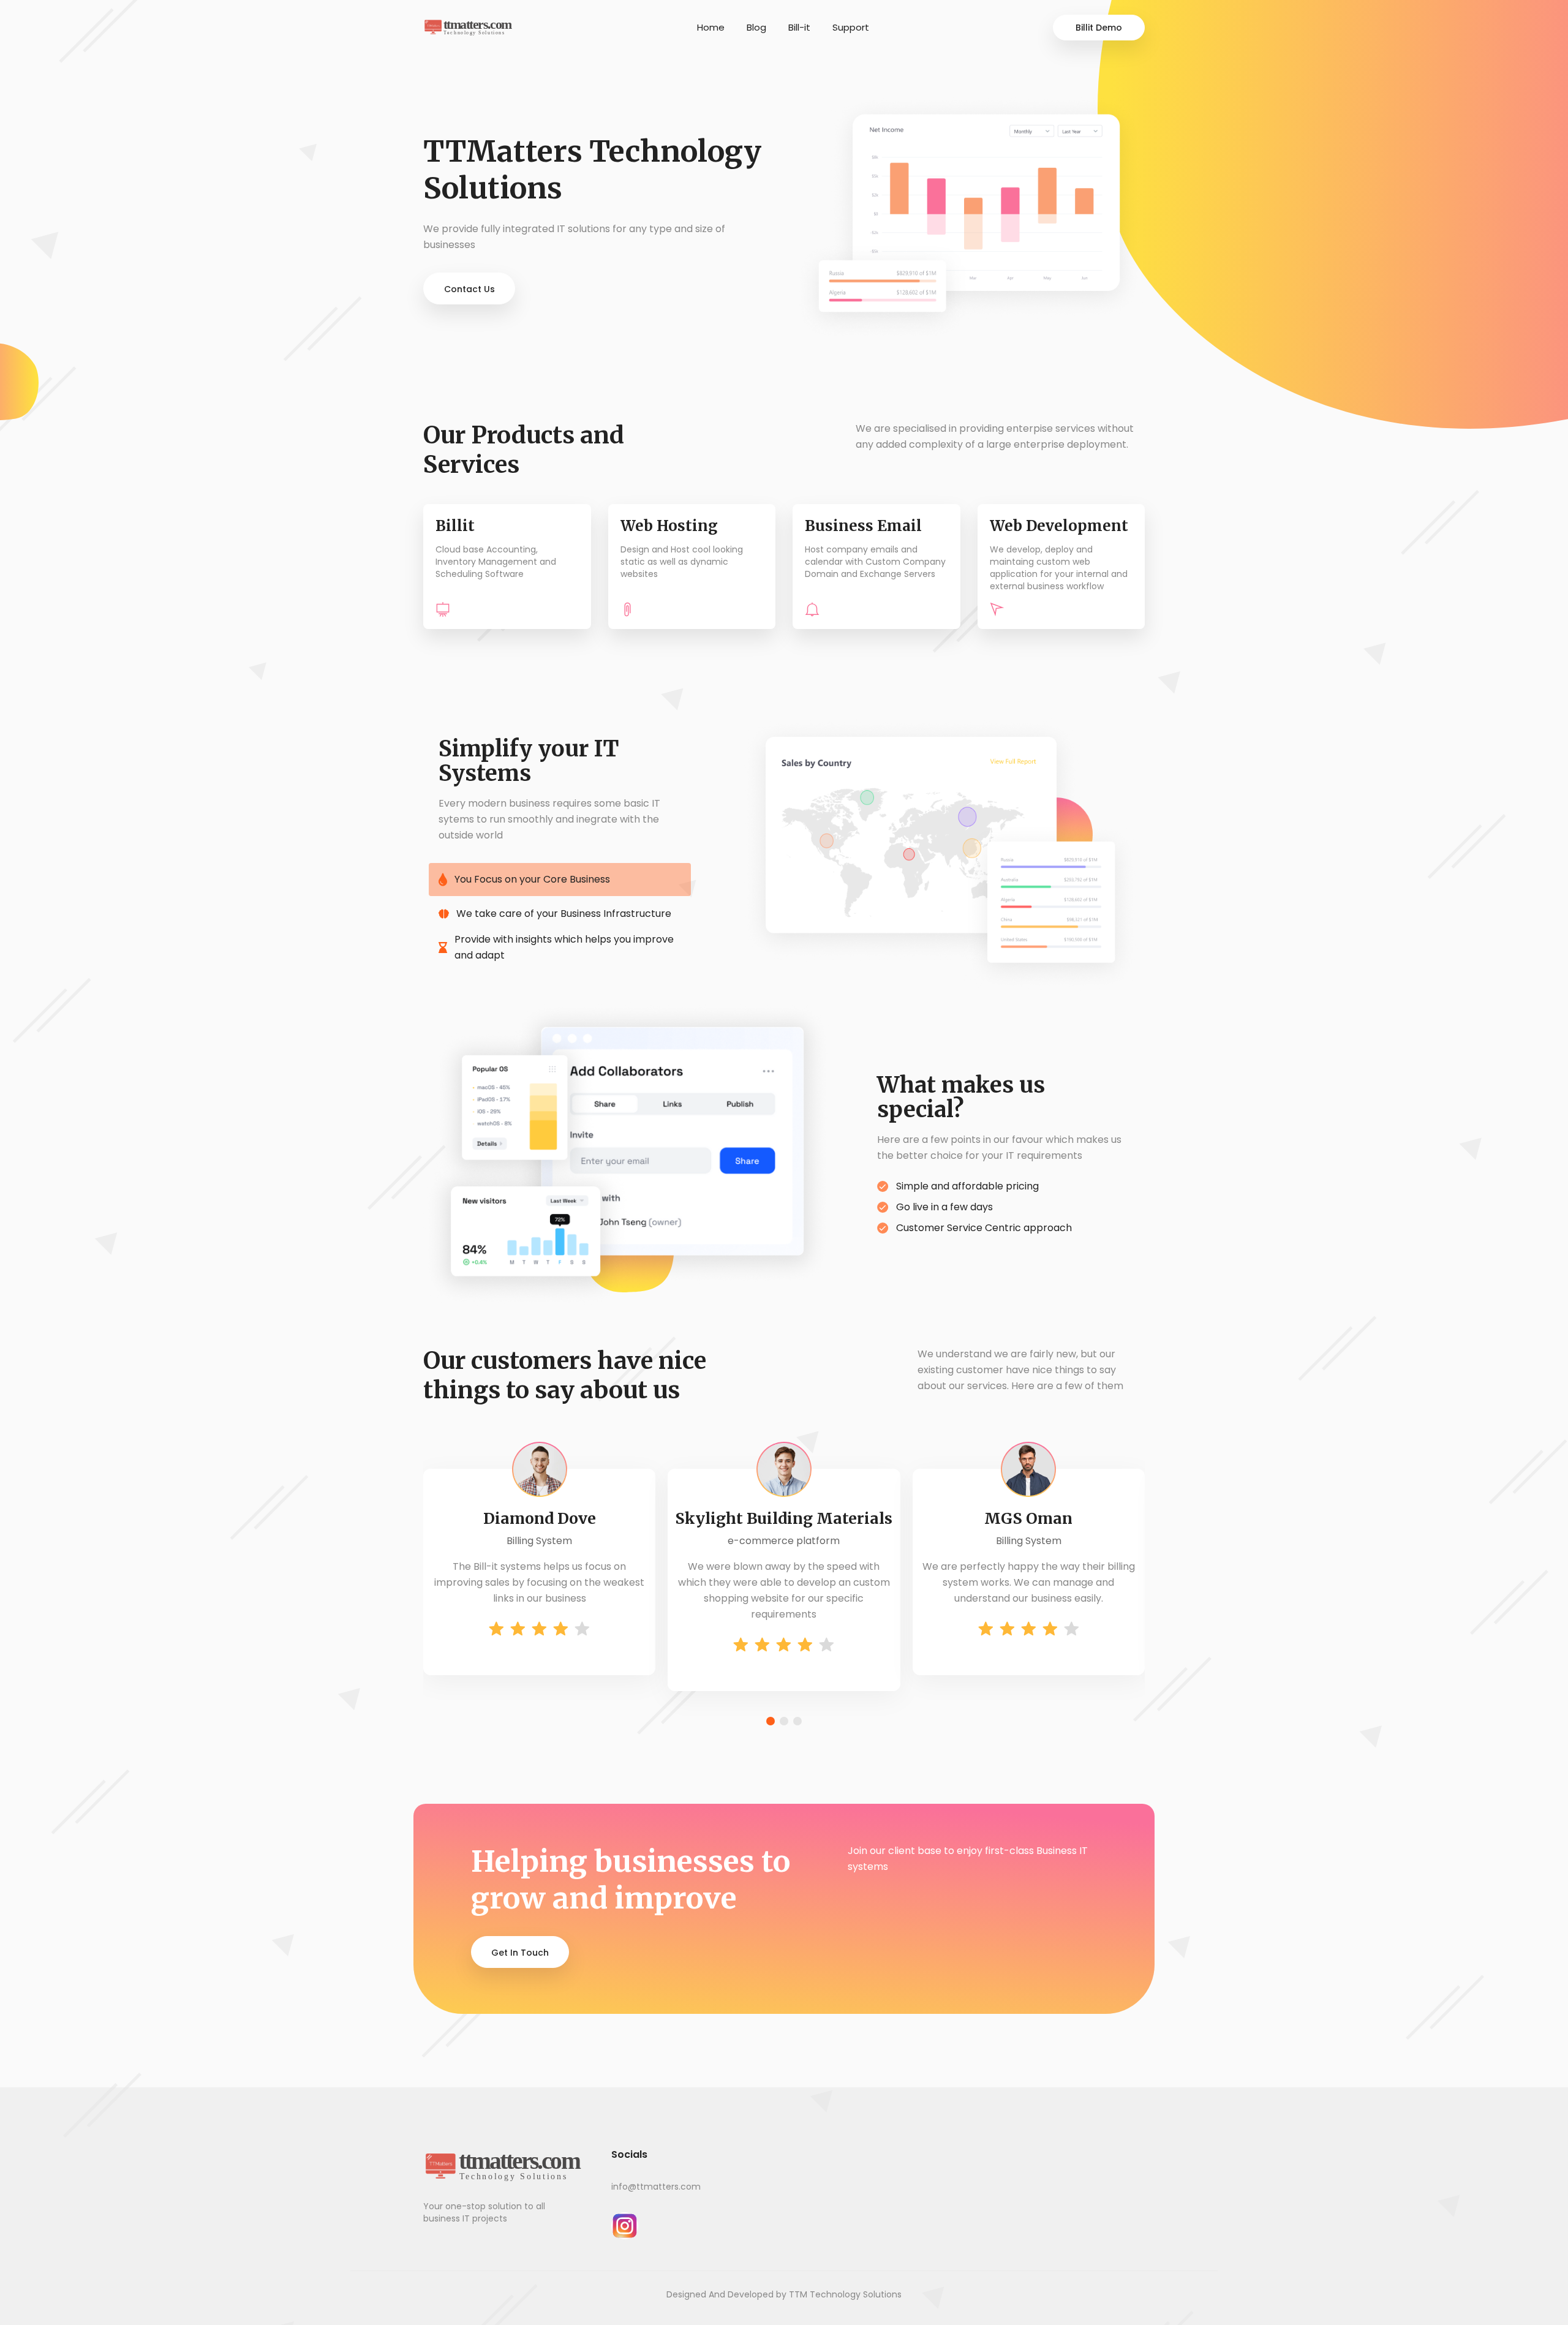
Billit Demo (1099, 28)
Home (711, 27)
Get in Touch (520, 1953)
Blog (756, 27)
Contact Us (469, 289)
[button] (771, 1721)
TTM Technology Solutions (845, 2294)
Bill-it (799, 27)
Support (851, 27)
